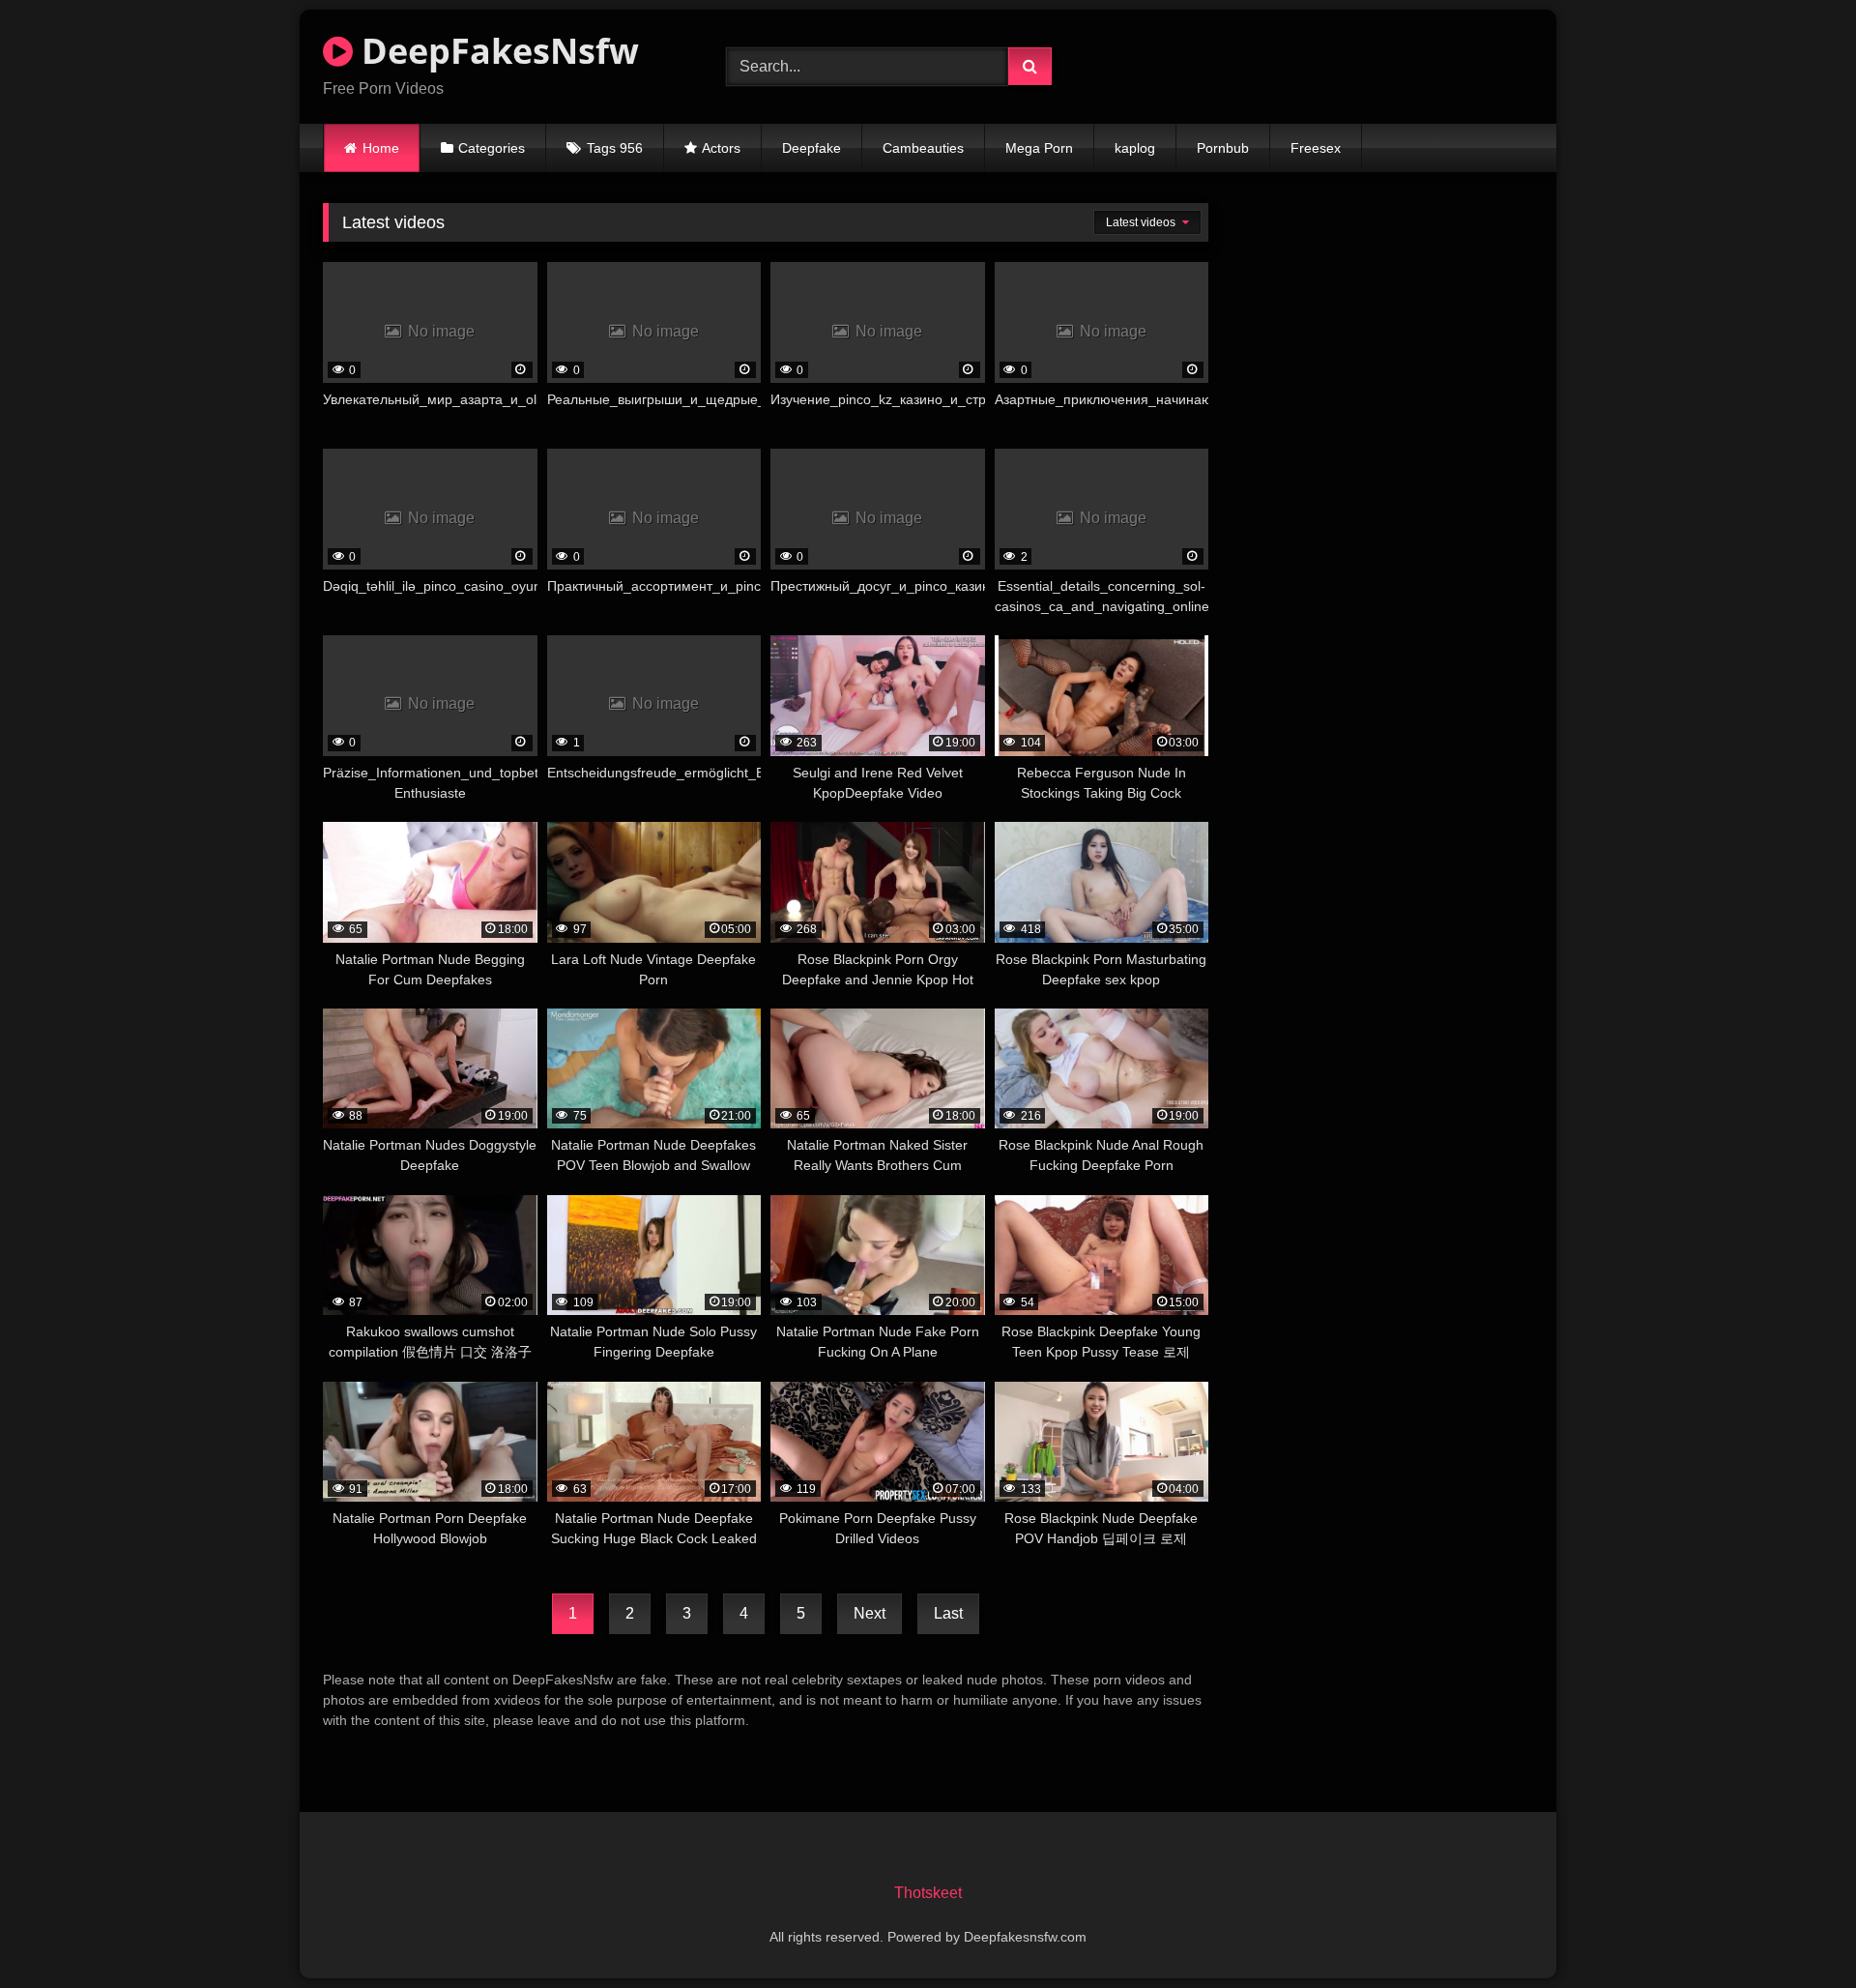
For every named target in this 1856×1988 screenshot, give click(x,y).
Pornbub (1223, 148)
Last (948, 1613)
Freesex (1316, 148)
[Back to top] (1796, 1930)
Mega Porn (1039, 148)
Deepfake (812, 148)
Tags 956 (615, 148)
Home (381, 148)
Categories (492, 148)
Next (870, 1613)
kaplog (1135, 148)
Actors (721, 148)
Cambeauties (923, 148)
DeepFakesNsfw (496, 51)
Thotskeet (928, 1893)
